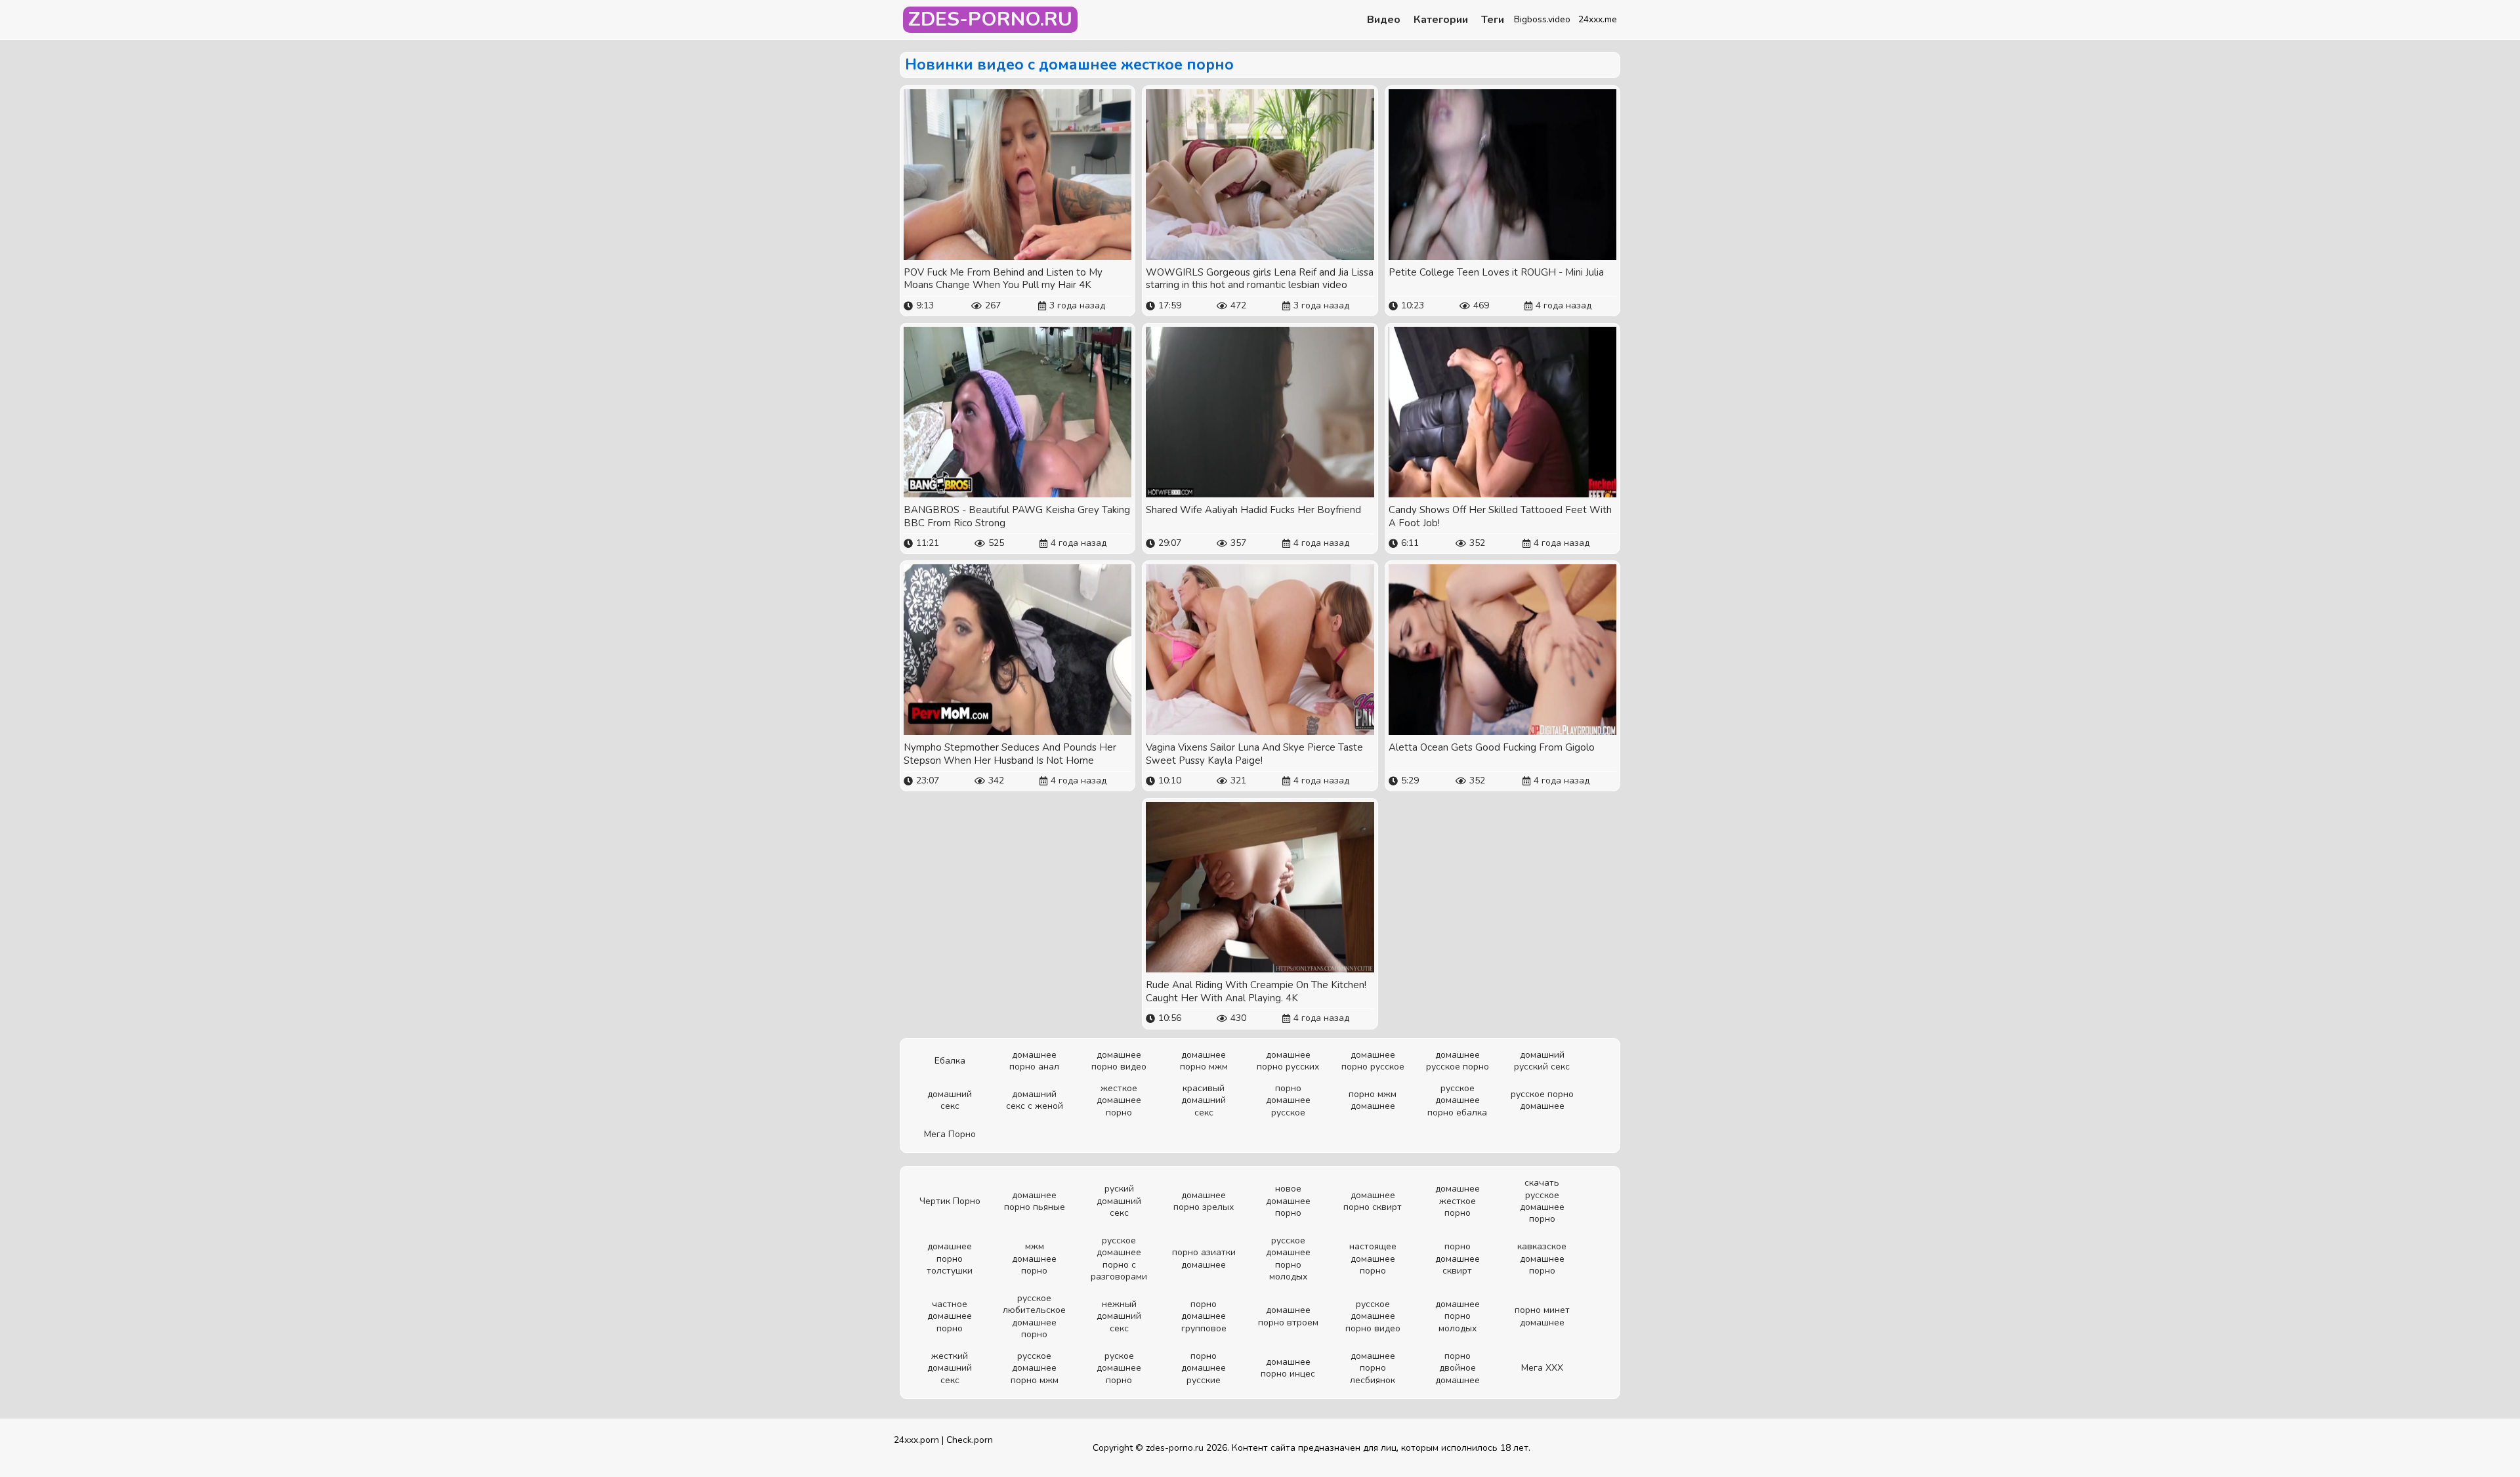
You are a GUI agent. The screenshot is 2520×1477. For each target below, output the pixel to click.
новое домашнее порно (1288, 1200)
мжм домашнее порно (1034, 1258)
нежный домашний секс (1119, 1316)
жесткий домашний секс (950, 1368)
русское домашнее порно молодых (1288, 1259)
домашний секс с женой (1035, 1100)
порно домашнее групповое (1204, 1316)
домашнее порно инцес (1288, 1368)
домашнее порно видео (1119, 1061)
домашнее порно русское (1373, 1061)
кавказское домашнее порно (1542, 1258)
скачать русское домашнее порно (1542, 1201)
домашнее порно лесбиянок (1373, 1368)
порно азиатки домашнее (1204, 1258)
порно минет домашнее (1542, 1316)
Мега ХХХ (1542, 1368)
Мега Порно (950, 1134)
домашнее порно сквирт (1373, 1201)
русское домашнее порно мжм (1035, 1368)
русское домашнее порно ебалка (1457, 1100)
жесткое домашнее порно (1119, 1100)
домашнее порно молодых (1458, 1316)
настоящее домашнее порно (1373, 1258)
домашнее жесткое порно (1458, 1200)
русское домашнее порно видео (1373, 1316)
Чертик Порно (950, 1201)
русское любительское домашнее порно (1034, 1316)
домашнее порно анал (1034, 1061)
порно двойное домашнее (1458, 1368)
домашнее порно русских (1288, 1061)
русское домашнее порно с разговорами (1119, 1259)
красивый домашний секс (1204, 1100)
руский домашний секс (1119, 1200)
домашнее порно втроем (1288, 1316)
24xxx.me (1598, 19)
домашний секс (950, 1100)
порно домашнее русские (1204, 1368)
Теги (1493, 20)
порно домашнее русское (1288, 1100)
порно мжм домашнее (1373, 1100)
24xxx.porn (916, 1440)
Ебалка (950, 1061)
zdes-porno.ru (1175, 1448)
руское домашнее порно (1119, 1368)
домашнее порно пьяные (1035, 1201)
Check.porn (970, 1440)
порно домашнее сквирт (1458, 1258)
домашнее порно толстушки (950, 1258)
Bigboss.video (1542, 19)
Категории (1441, 20)
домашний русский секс (1542, 1061)
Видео (1384, 20)
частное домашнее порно (950, 1316)
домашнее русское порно (1458, 1061)
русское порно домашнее (1542, 1100)
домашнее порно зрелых (1204, 1201)
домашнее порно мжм (1204, 1061)
